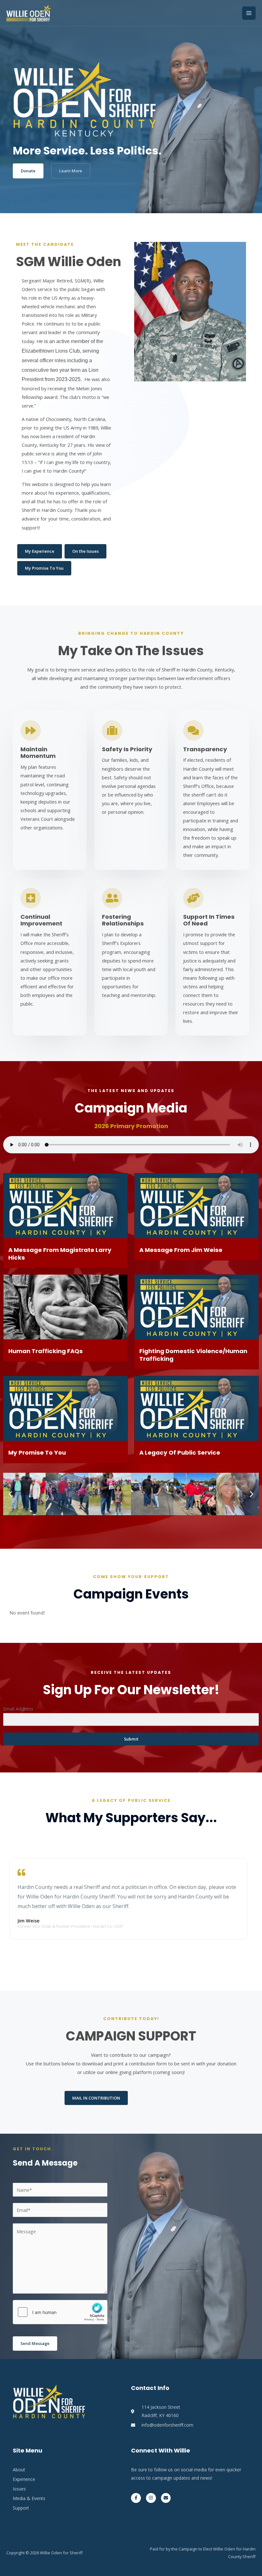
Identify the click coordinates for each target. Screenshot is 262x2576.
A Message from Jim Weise (181, 1250)
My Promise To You (37, 1453)
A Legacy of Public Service (180, 1453)
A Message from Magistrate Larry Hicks (60, 1254)
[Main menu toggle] (249, 13)
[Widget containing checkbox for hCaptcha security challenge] (60, 2312)
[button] (10, 1494)
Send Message (35, 2343)
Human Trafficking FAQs (46, 1351)
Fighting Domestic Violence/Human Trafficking (193, 1355)
